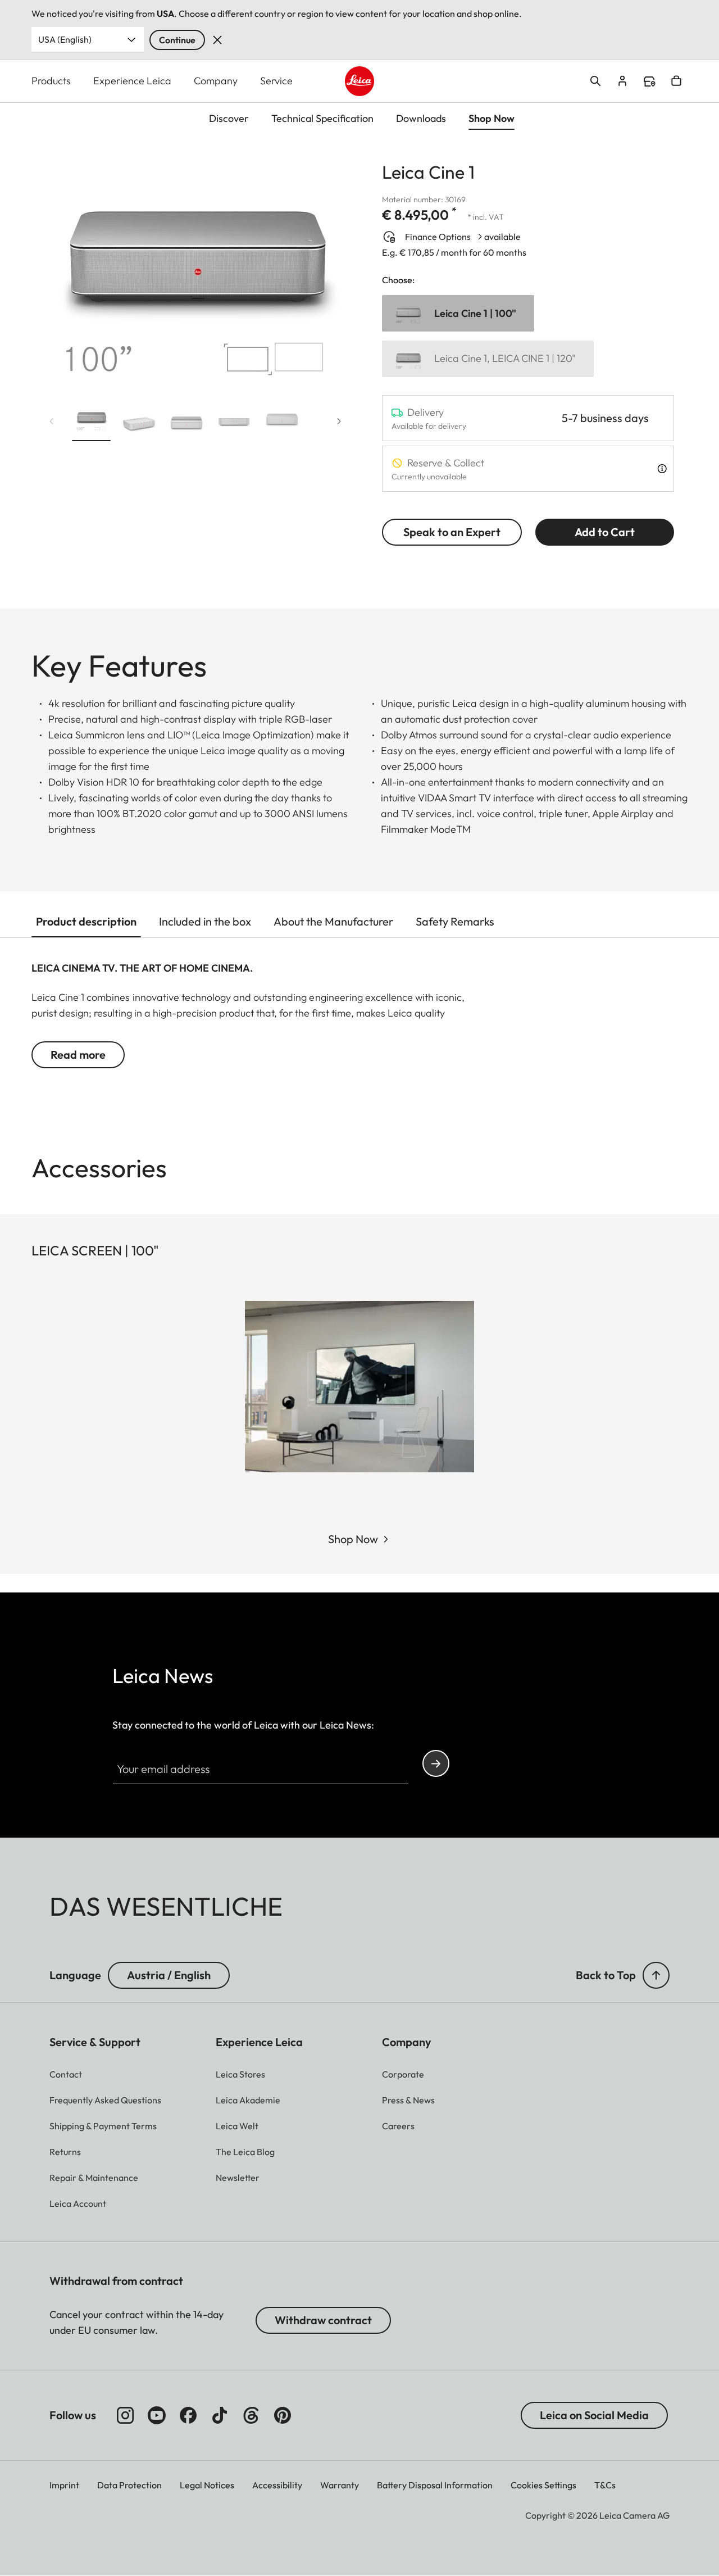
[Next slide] (339, 421)
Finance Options (438, 237)
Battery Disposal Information (435, 2485)
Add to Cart (605, 532)
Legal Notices (207, 2485)
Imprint (64, 2485)
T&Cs (605, 2485)
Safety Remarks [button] (455, 921)
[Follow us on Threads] (251, 2415)
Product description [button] (86, 921)
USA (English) (65, 39)
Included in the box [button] (205, 921)
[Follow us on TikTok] (220, 2415)
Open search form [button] (595, 81)
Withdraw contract (323, 2320)
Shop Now (353, 1539)
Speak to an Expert (452, 532)
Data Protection (129, 2485)
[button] (91, 423)
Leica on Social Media (594, 2415)
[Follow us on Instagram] (125, 2415)
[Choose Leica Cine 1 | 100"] (458, 313)
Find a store (649, 81)
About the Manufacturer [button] (333, 921)
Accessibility (277, 2485)
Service (276, 81)
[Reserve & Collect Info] (662, 469)
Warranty (340, 2485)
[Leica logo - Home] (360, 81)
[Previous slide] (52, 421)
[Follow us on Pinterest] (283, 2415)
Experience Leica (132, 81)
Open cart (676, 81)
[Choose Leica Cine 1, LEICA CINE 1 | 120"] (488, 359)
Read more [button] (78, 1055)
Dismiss (217, 40)
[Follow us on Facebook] (188, 2415)
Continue (177, 40)
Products (51, 81)
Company (216, 81)
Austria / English (169, 1975)
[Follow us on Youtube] (157, 2415)
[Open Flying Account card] (622, 81)
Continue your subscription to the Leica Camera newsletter (436, 1763)
